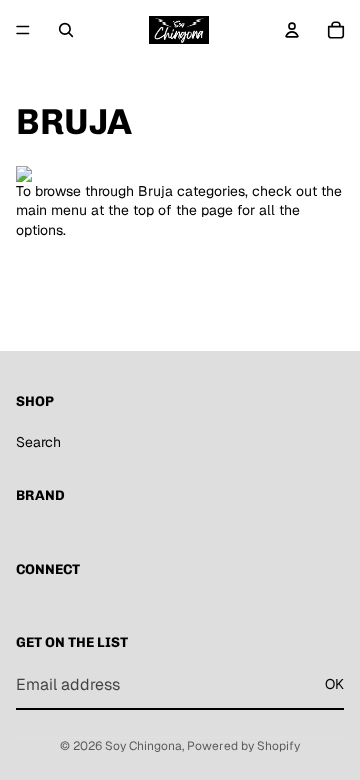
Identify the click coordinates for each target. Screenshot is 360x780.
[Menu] (23, 30)
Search (38, 442)
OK (334, 684)
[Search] (66, 30)
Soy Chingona (143, 746)
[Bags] (180, 174)
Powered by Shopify (243, 746)
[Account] (292, 30)
